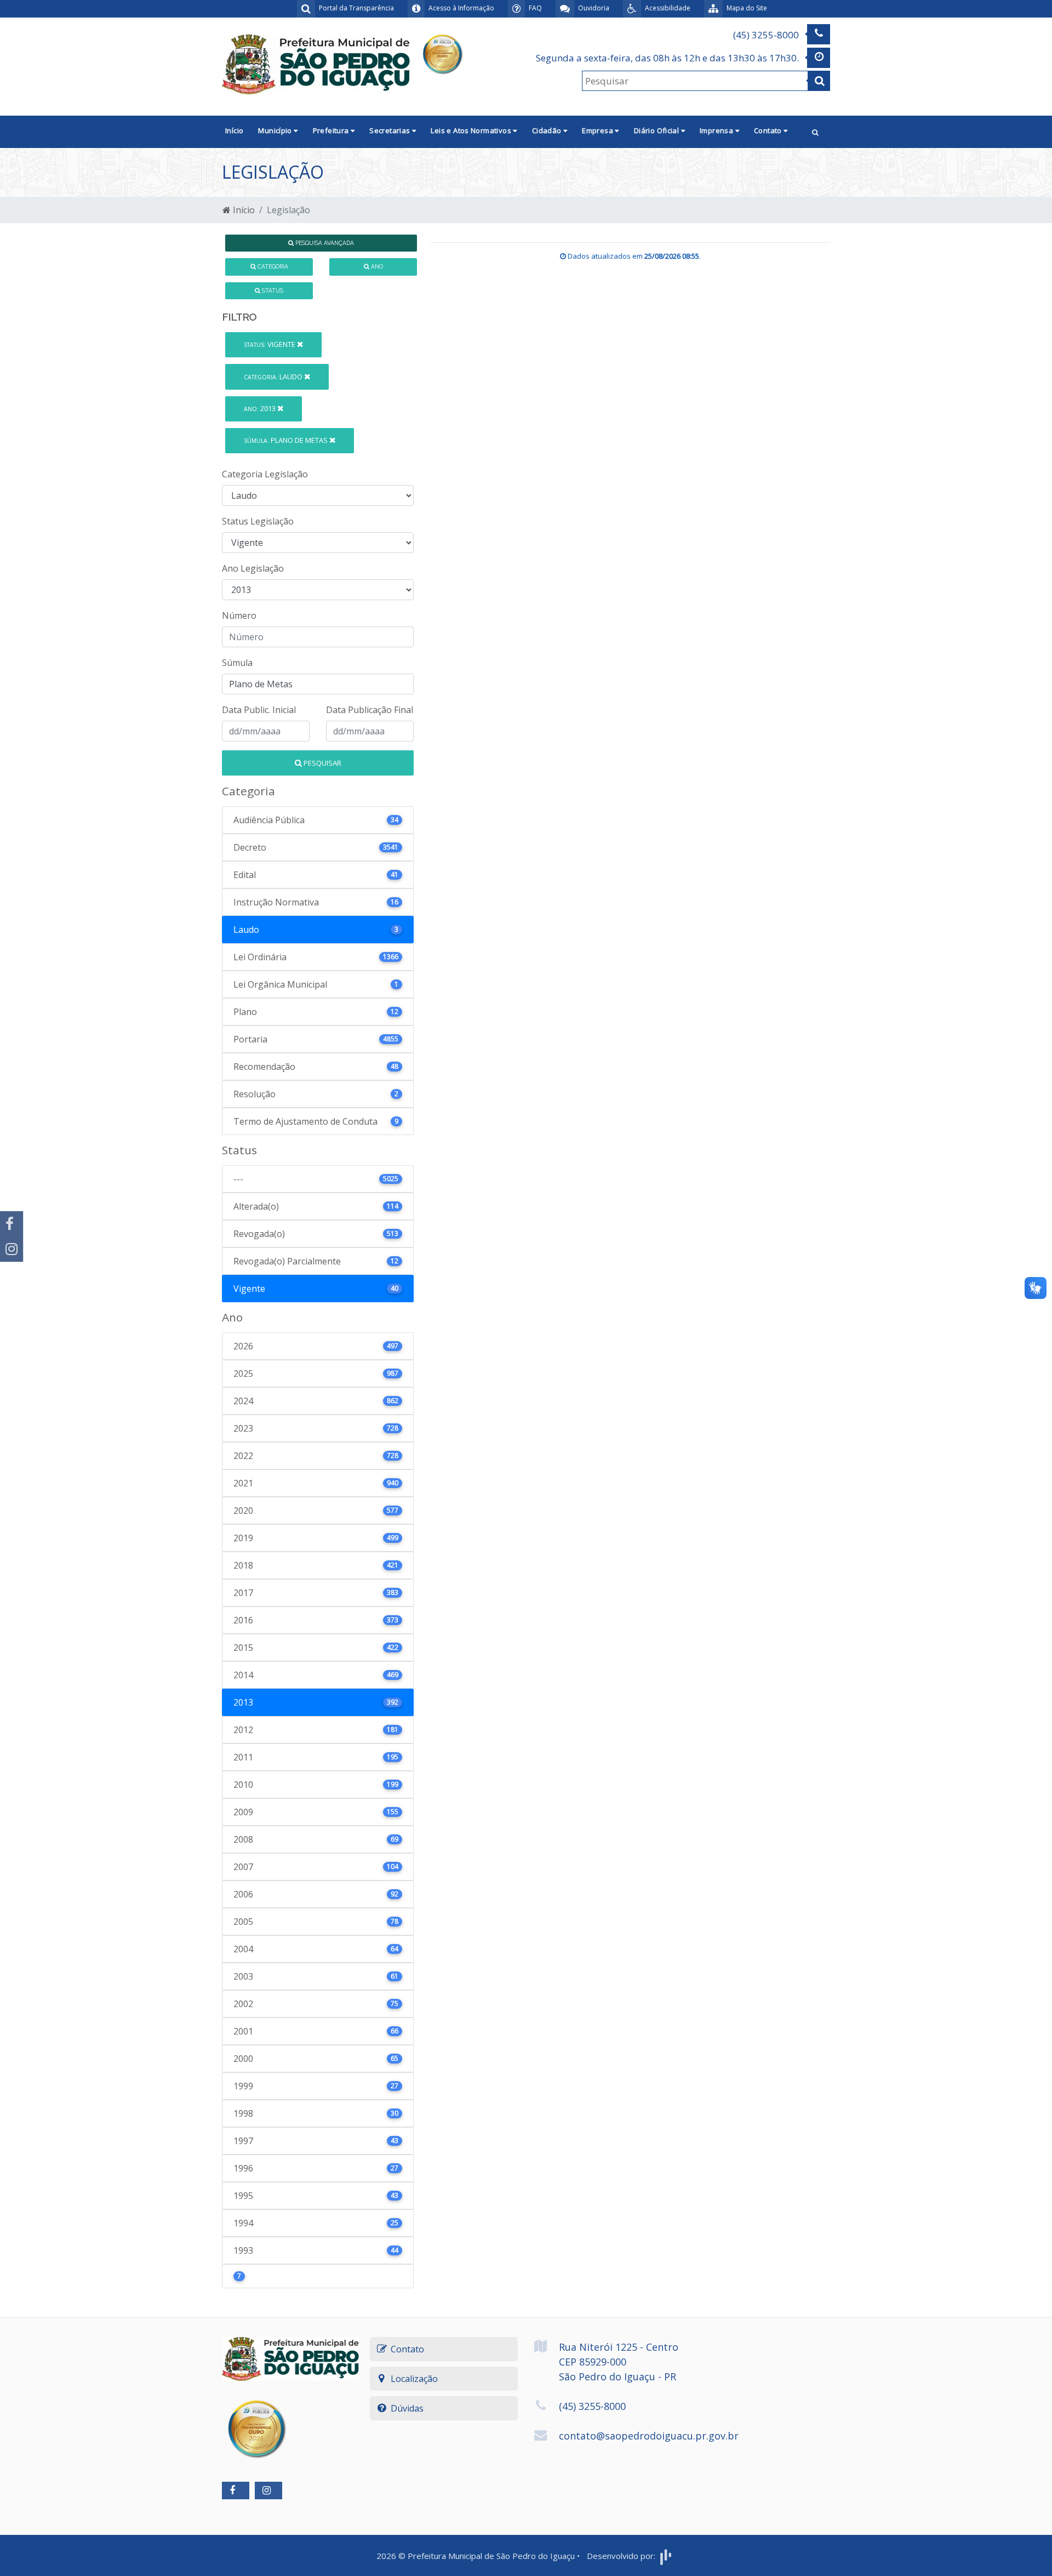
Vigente (270, 344)
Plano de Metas (287, 440)
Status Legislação (258, 521)
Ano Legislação (253, 568)
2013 (261, 408)
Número (239, 615)
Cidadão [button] (548, 130)
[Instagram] (12, 1249)
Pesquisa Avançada (324, 243)
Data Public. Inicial (259, 710)
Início (234, 130)
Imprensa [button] (717, 130)
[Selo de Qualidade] (442, 53)
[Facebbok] (236, 2490)
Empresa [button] (598, 130)
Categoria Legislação (265, 474)
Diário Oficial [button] (658, 130)
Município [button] (276, 130)
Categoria (272, 266)
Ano (376, 266)
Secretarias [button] (391, 130)
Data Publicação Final (370, 710)
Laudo (274, 377)
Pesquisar (322, 763)
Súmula (237, 663)
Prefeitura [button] (332, 130)
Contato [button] (769, 130)
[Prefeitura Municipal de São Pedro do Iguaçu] (316, 64)
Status (272, 290)
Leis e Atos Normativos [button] (472, 130)
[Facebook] (12, 1224)
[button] (815, 132)
